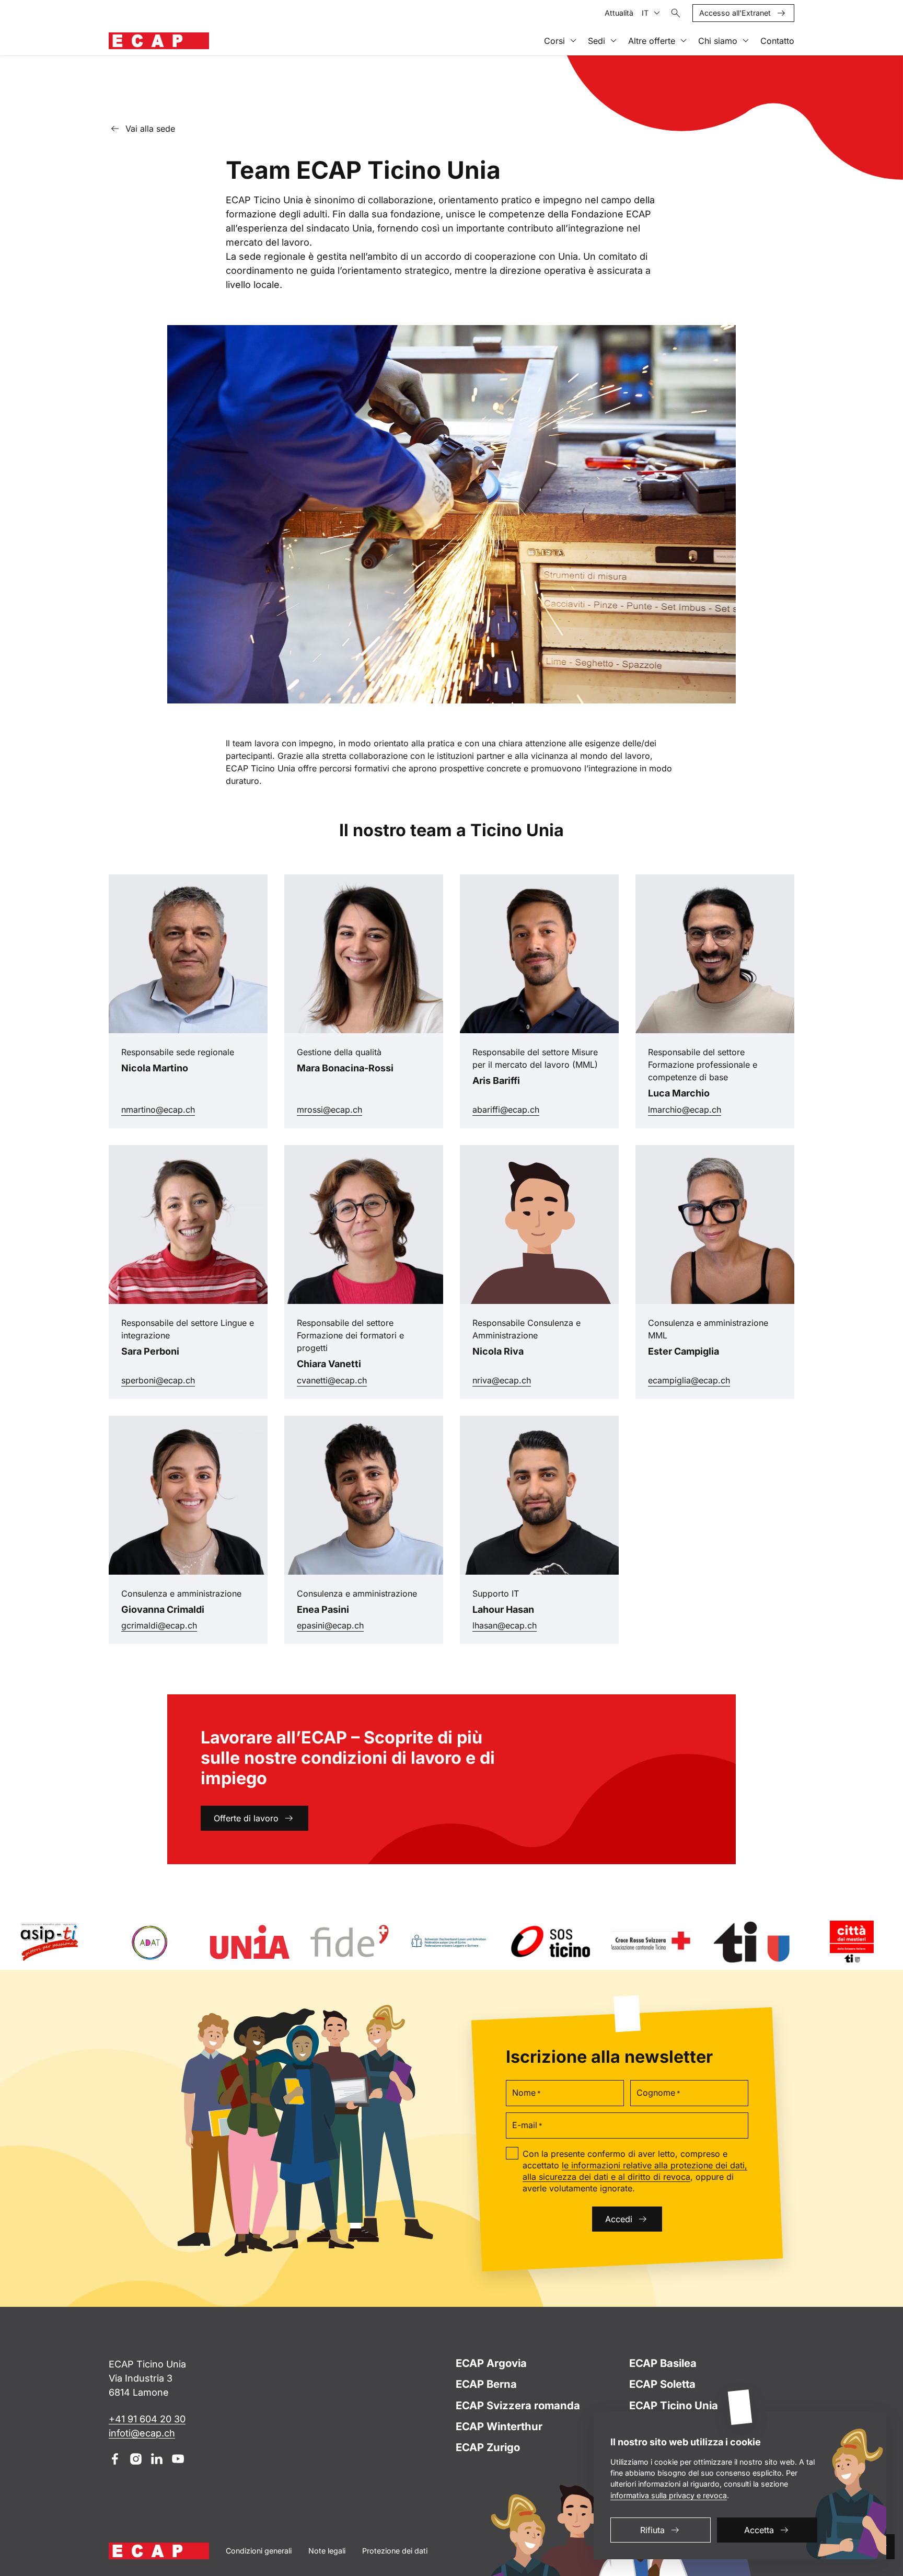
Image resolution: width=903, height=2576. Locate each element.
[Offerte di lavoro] (451, 1779)
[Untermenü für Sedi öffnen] (613, 41)
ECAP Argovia (491, 2363)
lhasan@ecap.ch (534, 1625)
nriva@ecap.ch (529, 1380)
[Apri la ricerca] (676, 13)
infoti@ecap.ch (142, 2433)
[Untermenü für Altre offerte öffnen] (684, 41)
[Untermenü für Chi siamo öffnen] (746, 41)
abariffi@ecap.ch (527, 1109)
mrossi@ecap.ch (364, 1109)
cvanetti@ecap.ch (358, 1380)
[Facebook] (115, 2459)
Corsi (554, 41)
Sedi (597, 41)
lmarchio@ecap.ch (709, 1109)
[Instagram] (136, 2459)
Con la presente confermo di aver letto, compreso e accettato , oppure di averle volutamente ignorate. (635, 2171)
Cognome (658, 2093)
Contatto (777, 41)
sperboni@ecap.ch (181, 1380)
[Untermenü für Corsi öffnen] (573, 41)
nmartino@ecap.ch (184, 1109)
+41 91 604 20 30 (147, 2419)
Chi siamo (718, 41)
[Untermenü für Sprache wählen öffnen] (657, 13)
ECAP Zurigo (488, 2447)
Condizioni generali (259, 2551)
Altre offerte (652, 41)
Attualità (619, 13)
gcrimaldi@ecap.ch (188, 1625)
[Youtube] (178, 2459)
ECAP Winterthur (499, 2426)
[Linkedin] (157, 2459)
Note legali (327, 2551)
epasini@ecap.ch (354, 1625)
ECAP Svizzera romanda (518, 2405)
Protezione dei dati (395, 2551)
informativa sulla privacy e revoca (669, 2495)
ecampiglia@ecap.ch (713, 1380)
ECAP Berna (486, 2384)
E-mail (527, 2125)
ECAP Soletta (662, 2384)
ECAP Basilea (663, 2363)
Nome (526, 2093)
